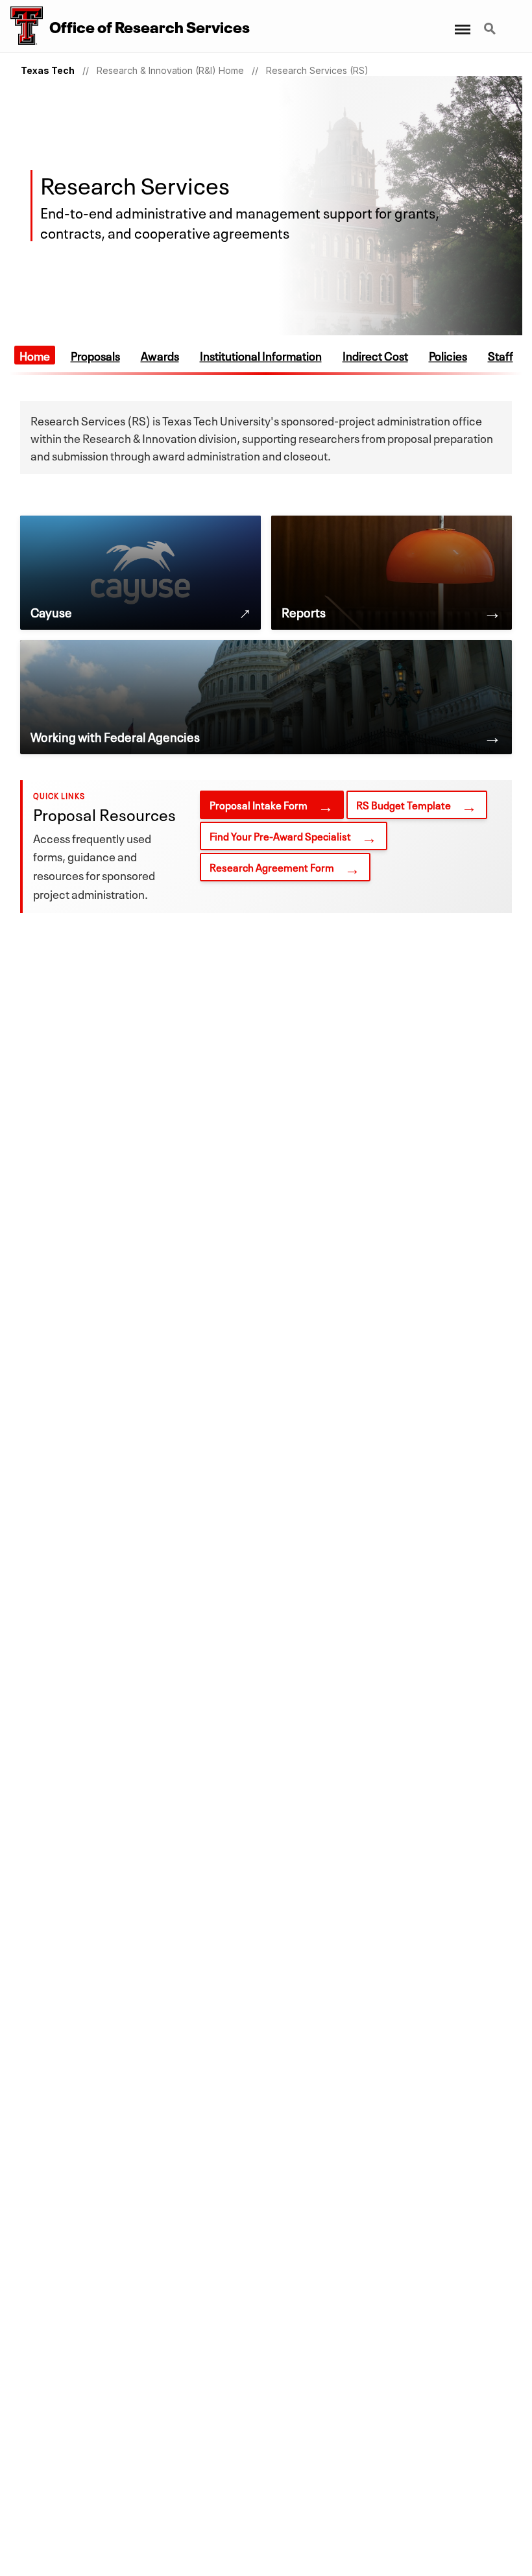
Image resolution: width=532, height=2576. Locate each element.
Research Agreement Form (272, 866)
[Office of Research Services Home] (21, 26)
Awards (160, 355)
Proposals (95, 355)
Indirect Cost (375, 355)
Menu (462, 21)
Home (35, 355)
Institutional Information (261, 355)
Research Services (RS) (317, 70)
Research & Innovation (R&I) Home (170, 70)
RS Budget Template (404, 804)
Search (491, 21)
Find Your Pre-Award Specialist (280, 835)
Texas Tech (48, 70)
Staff (501, 355)
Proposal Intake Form (259, 804)
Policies (448, 355)
